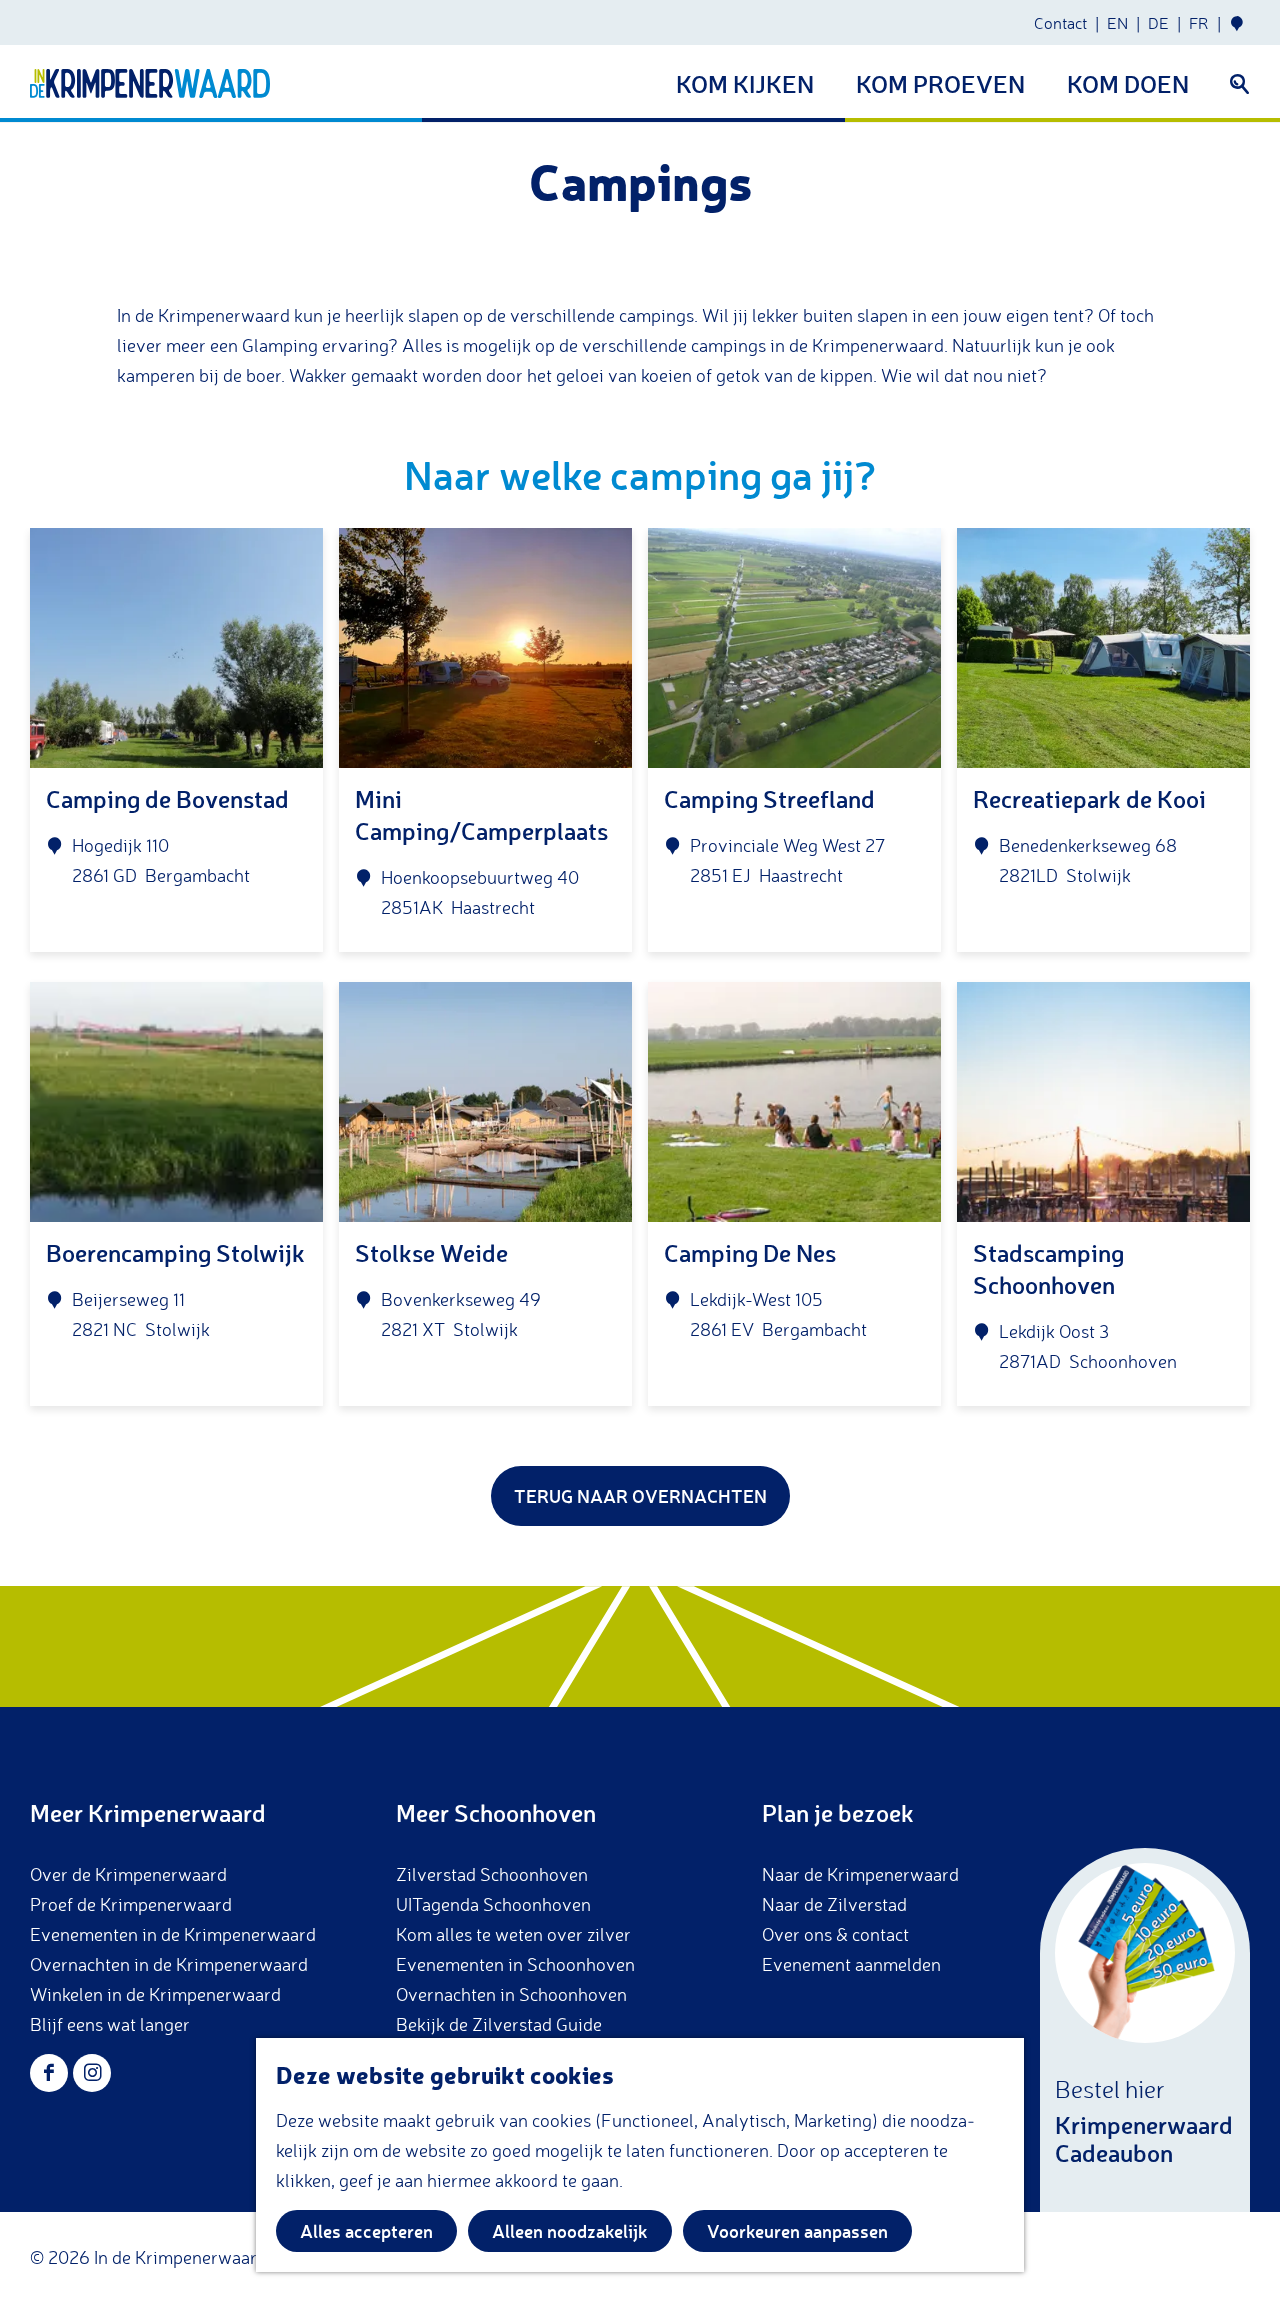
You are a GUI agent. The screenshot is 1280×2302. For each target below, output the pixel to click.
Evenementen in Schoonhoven (515, 1964)
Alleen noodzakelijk (570, 2231)
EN (1117, 23)
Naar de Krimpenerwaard (860, 1874)
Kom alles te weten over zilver (513, 1934)
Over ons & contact (835, 1934)
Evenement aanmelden (851, 1964)
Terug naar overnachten (640, 1496)
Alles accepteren (366, 2231)
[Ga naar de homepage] (150, 83)
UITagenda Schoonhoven (493, 1904)
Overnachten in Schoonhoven (511, 1994)
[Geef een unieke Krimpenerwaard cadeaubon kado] (1145, 2030)
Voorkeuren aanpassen (797, 2231)
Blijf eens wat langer (110, 2024)
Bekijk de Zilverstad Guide (499, 2024)
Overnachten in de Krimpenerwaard (169, 1964)
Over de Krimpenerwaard (128, 1874)
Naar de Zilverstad (834, 1904)
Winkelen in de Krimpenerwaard (155, 1994)
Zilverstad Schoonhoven (492, 1874)
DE (1158, 23)
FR (1199, 23)
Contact (1060, 23)
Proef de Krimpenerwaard (131, 1904)
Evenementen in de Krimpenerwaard (173, 1934)
